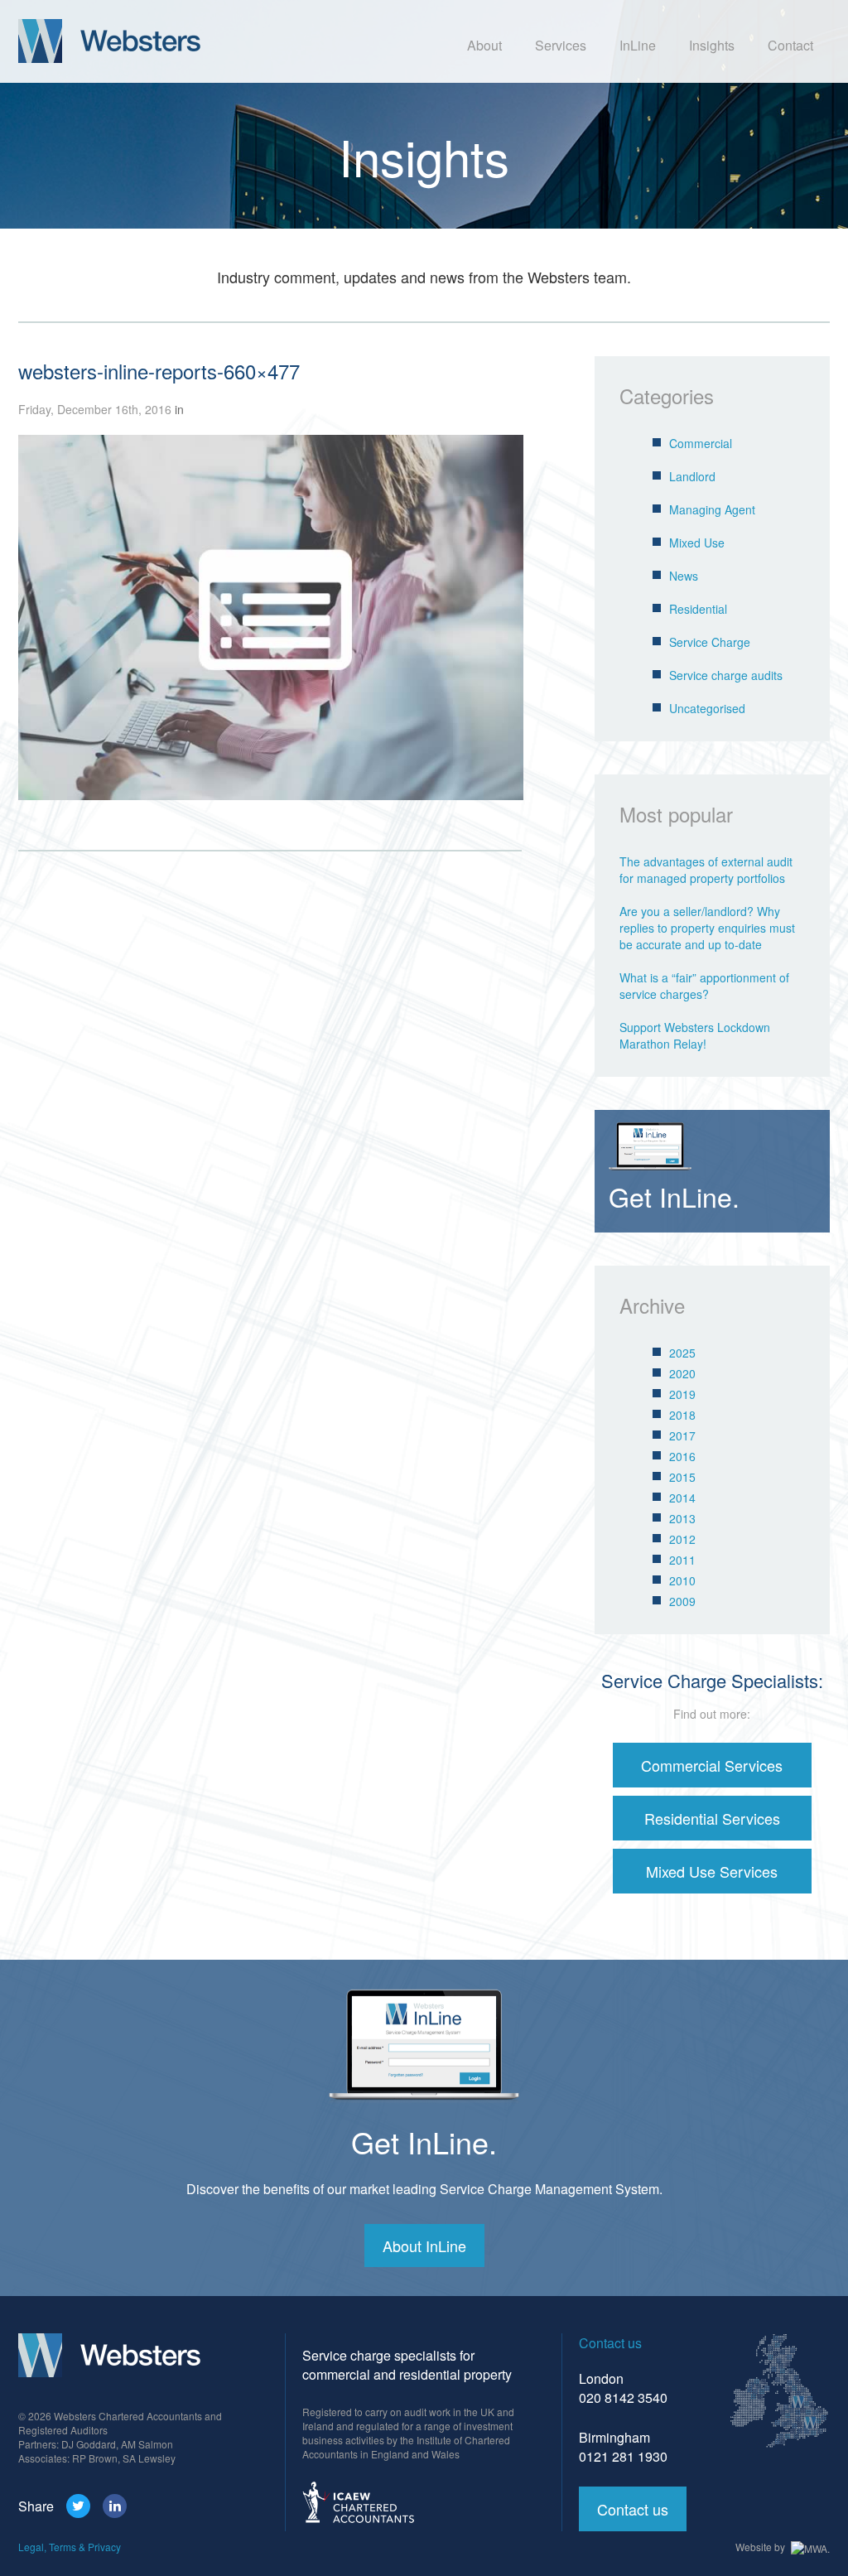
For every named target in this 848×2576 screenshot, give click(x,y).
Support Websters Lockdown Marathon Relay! (695, 1035)
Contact (790, 45)
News (684, 576)
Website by (761, 2547)
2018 (682, 1415)
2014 (682, 1498)
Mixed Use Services (712, 1871)
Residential (698, 609)
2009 (682, 1601)
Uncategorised (707, 708)
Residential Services (712, 1818)
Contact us (633, 2509)
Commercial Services (712, 1765)
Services (561, 45)
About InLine (424, 2246)
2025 (682, 1353)
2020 (682, 1373)
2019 (682, 1394)
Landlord (692, 476)
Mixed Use (697, 543)
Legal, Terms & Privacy (70, 2547)
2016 (682, 1456)
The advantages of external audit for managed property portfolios (706, 870)
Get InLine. (424, 2142)
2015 (682, 1477)
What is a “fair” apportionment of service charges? (704, 986)
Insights (712, 45)
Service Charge (710, 642)
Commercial (701, 443)
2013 (682, 1518)
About (484, 45)
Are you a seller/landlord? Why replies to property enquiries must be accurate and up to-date (707, 928)
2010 (682, 1580)
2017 (682, 1435)
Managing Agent (712, 509)
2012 (682, 1539)
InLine (638, 45)
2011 (682, 1560)
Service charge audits (726, 675)
